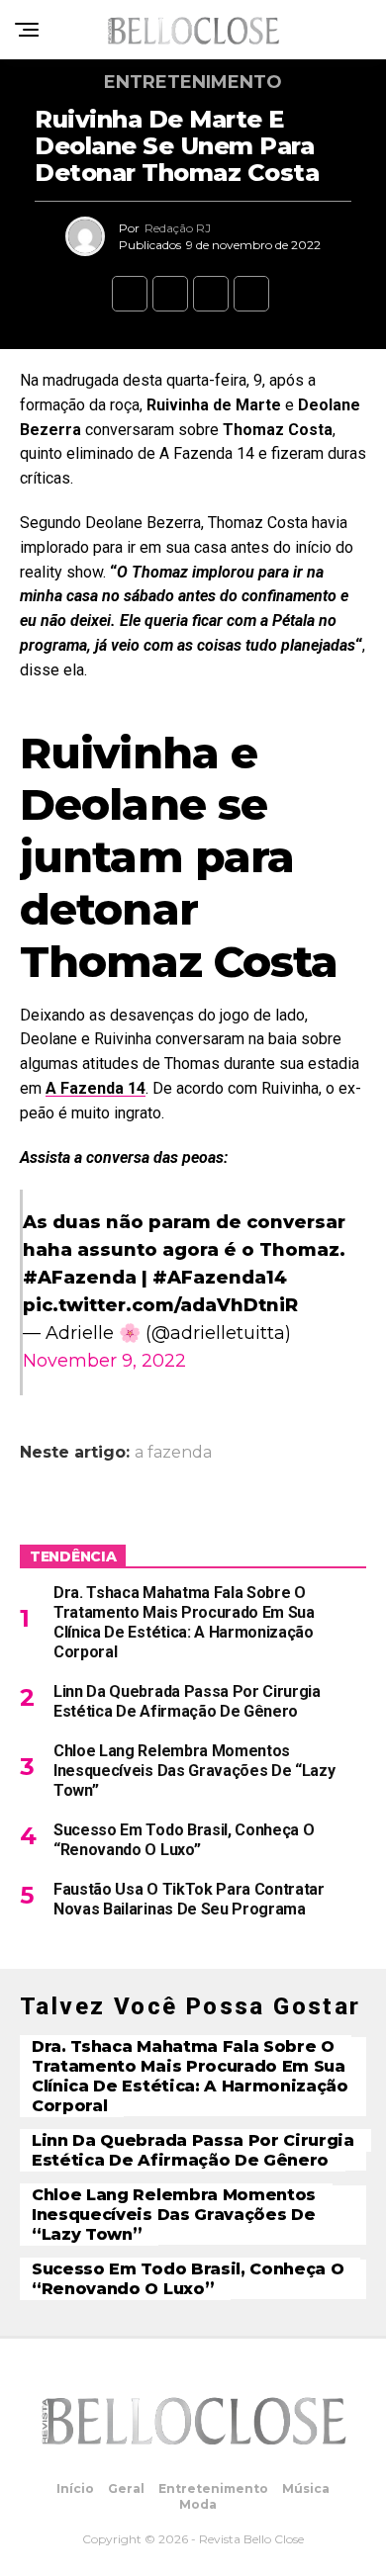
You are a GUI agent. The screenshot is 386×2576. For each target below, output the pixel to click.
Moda (198, 2504)
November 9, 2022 (104, 1361)
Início (75, 2488)
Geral (126, 2488)
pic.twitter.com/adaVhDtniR (160, 1305)
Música (306, 2488)
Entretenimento (213, 2488)
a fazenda (173, 1453)
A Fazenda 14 (96, 1088)
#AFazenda (80, 1278)
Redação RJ (178, 228)
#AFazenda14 (220, 1278)
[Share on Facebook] (130, 294)
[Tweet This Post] (170, 294)
